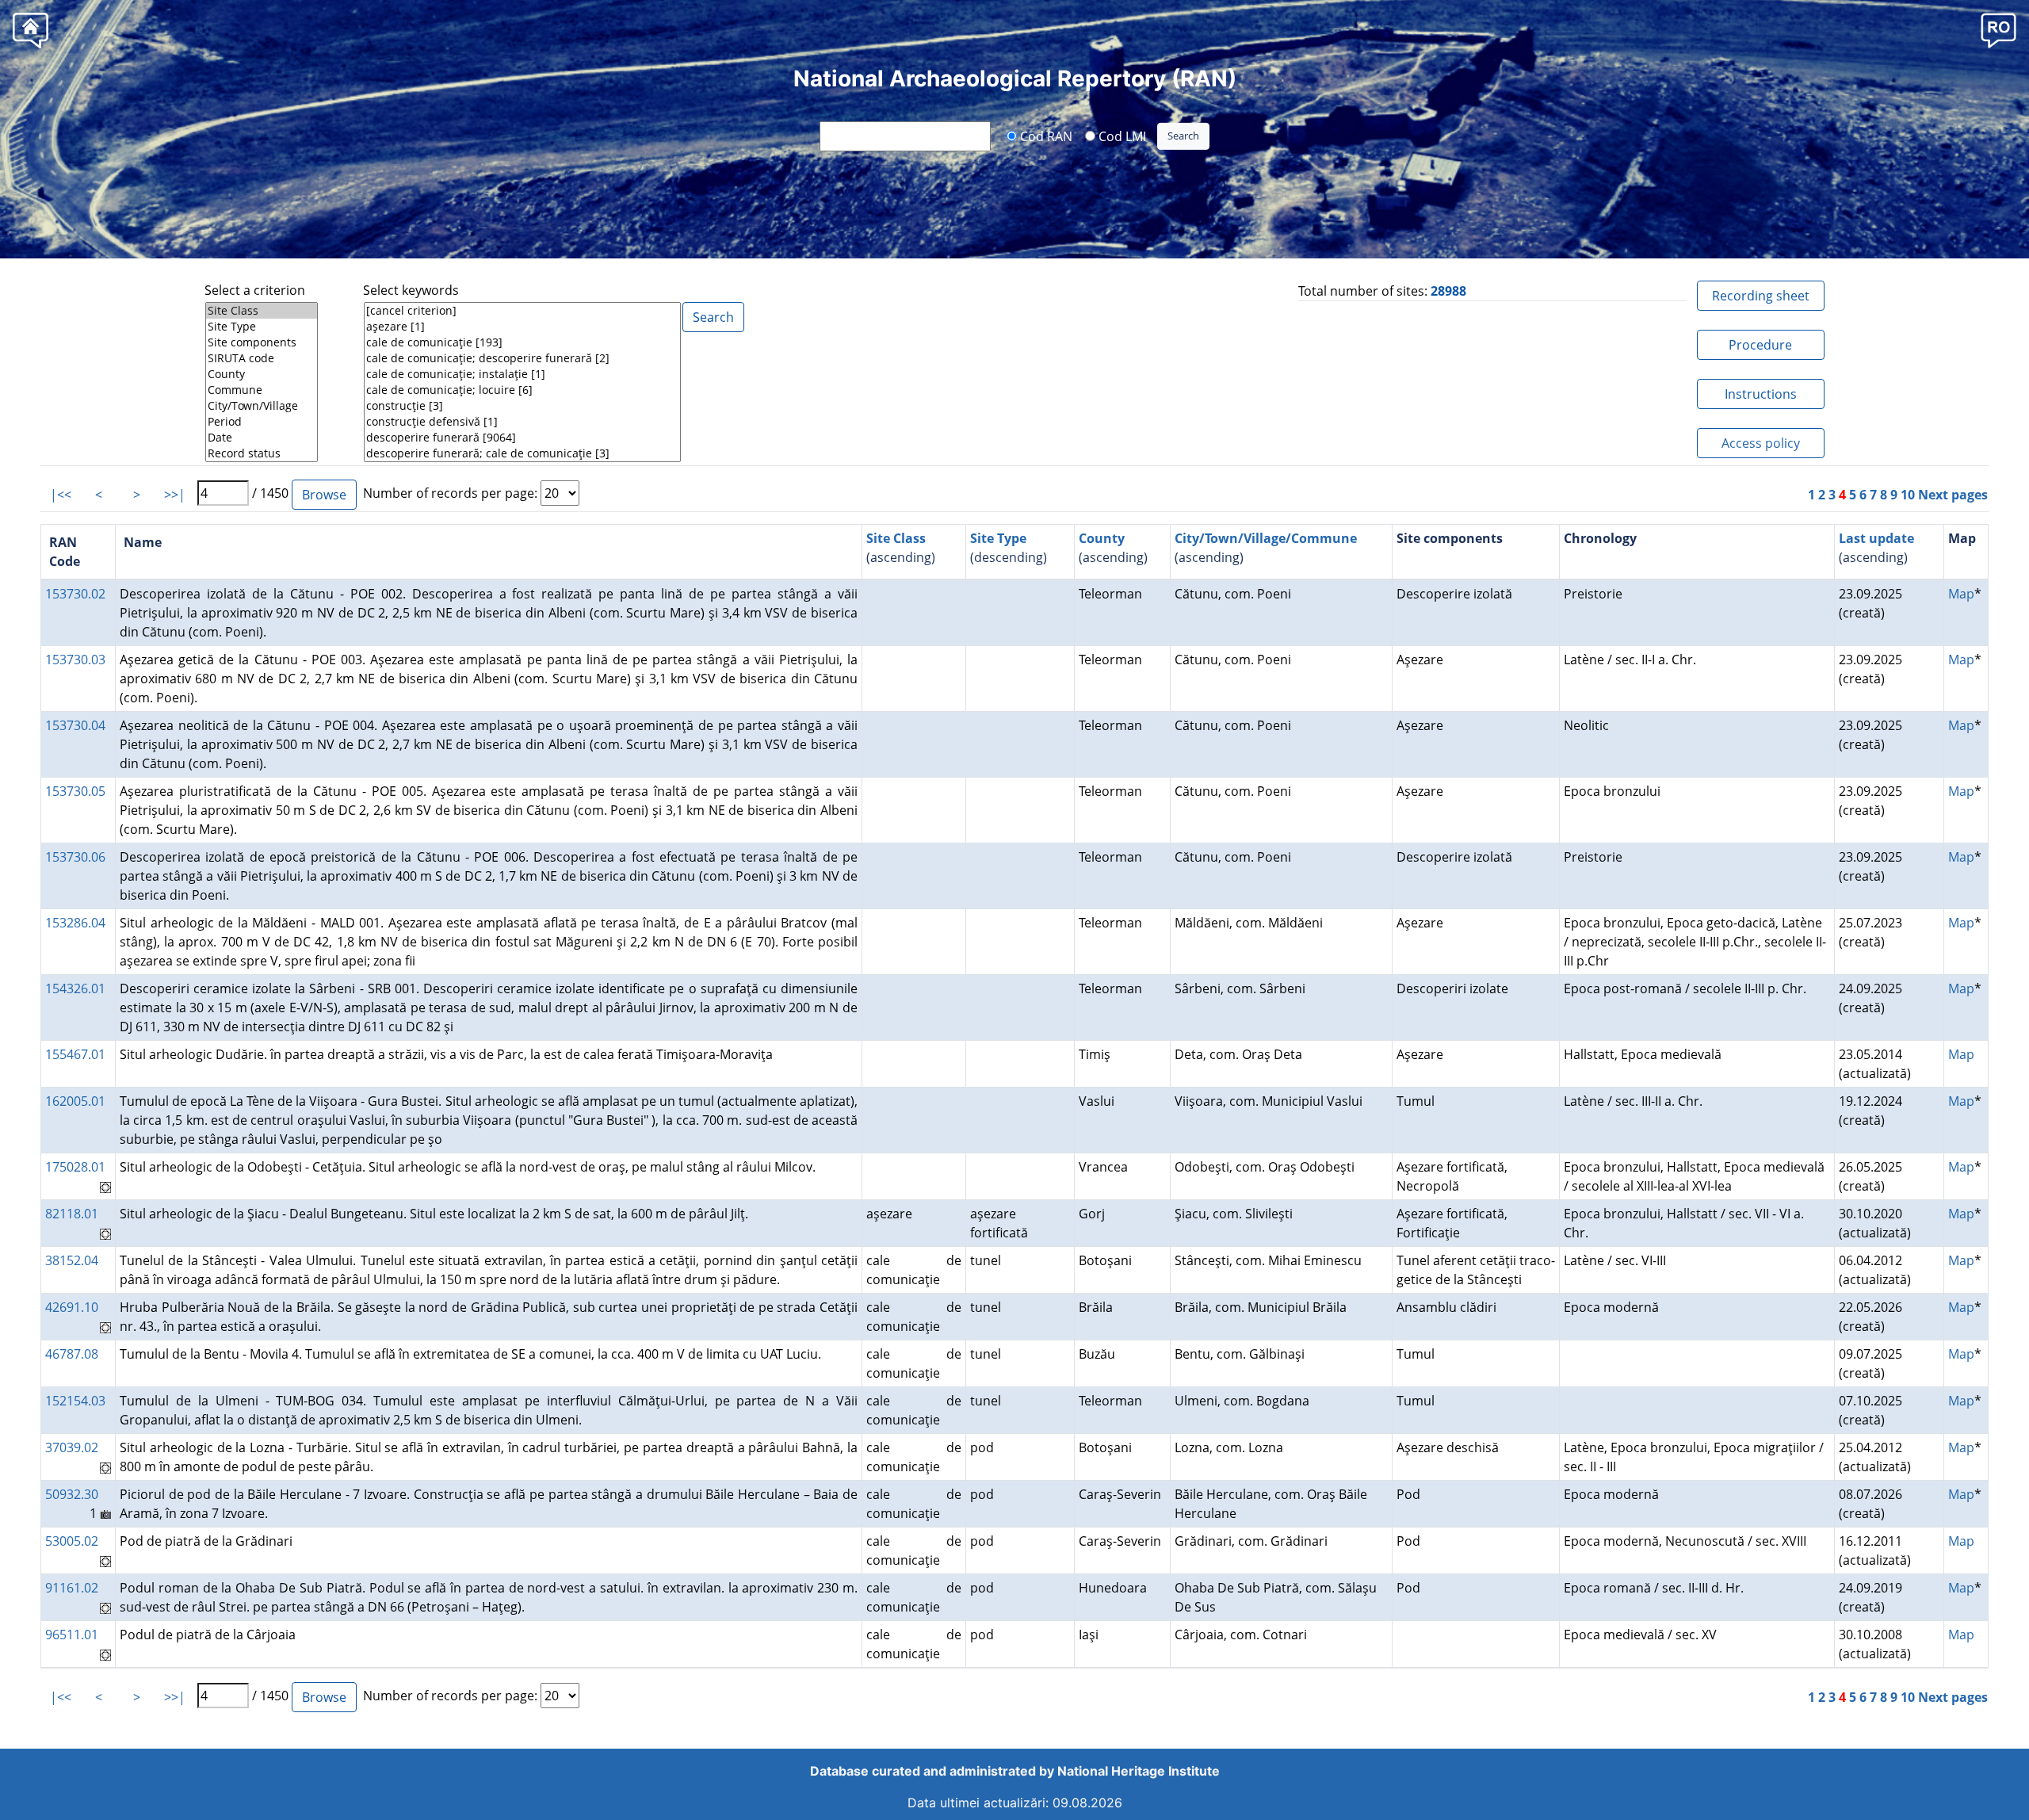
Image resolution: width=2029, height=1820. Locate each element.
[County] (262, 374)
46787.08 (72, 1354)
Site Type (998, 538)
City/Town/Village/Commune (1266, 538)
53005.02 (72, 1541)
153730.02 (75, 594)
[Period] (262, 422)
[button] (1998, 30)
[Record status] (262, 453)
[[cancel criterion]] (522, 311)
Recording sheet (1761, 296)
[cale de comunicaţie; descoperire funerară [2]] (522, 358)
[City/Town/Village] (262, 406)
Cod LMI (1121, 136)
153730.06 (75, 857)
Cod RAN (1045, 136)
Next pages (1953, 495)
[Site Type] (262, 327)
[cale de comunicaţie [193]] (522, 342)
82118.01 (72, 1214)
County (1102, 538)
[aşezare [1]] (522, 327)
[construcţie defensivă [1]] (522, 422)
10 (1908, 495)
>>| (175, 495)
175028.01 (75, 1167)
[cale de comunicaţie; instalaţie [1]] (522, 374)
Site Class (896, 538)
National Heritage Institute (1139, 1771)
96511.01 (72, 1635)
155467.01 (75, 1054)
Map (1961, 594)
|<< (61, 495)
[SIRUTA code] (262, 358)
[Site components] (262, 342)
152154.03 (75, 1401)
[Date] (262, 438)
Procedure (1760, 345)
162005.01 (75, 1101)
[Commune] (262, 390)
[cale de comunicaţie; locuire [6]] (522, 390)
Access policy (1761, 443)
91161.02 (72, 1588)
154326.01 (75, 988)
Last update (1876, 538)
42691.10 (72, 1307)
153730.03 (75, 660)
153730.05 (75, 791)
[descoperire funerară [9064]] (522, 438)
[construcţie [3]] (522, 406)
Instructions (1761, 394)
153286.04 (75, 923)
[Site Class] (262, 311)
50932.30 (72, 1494)
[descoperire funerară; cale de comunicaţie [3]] (522, 453)
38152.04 (72, 1260)
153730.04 (75, 725)
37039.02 (72, 1447)
